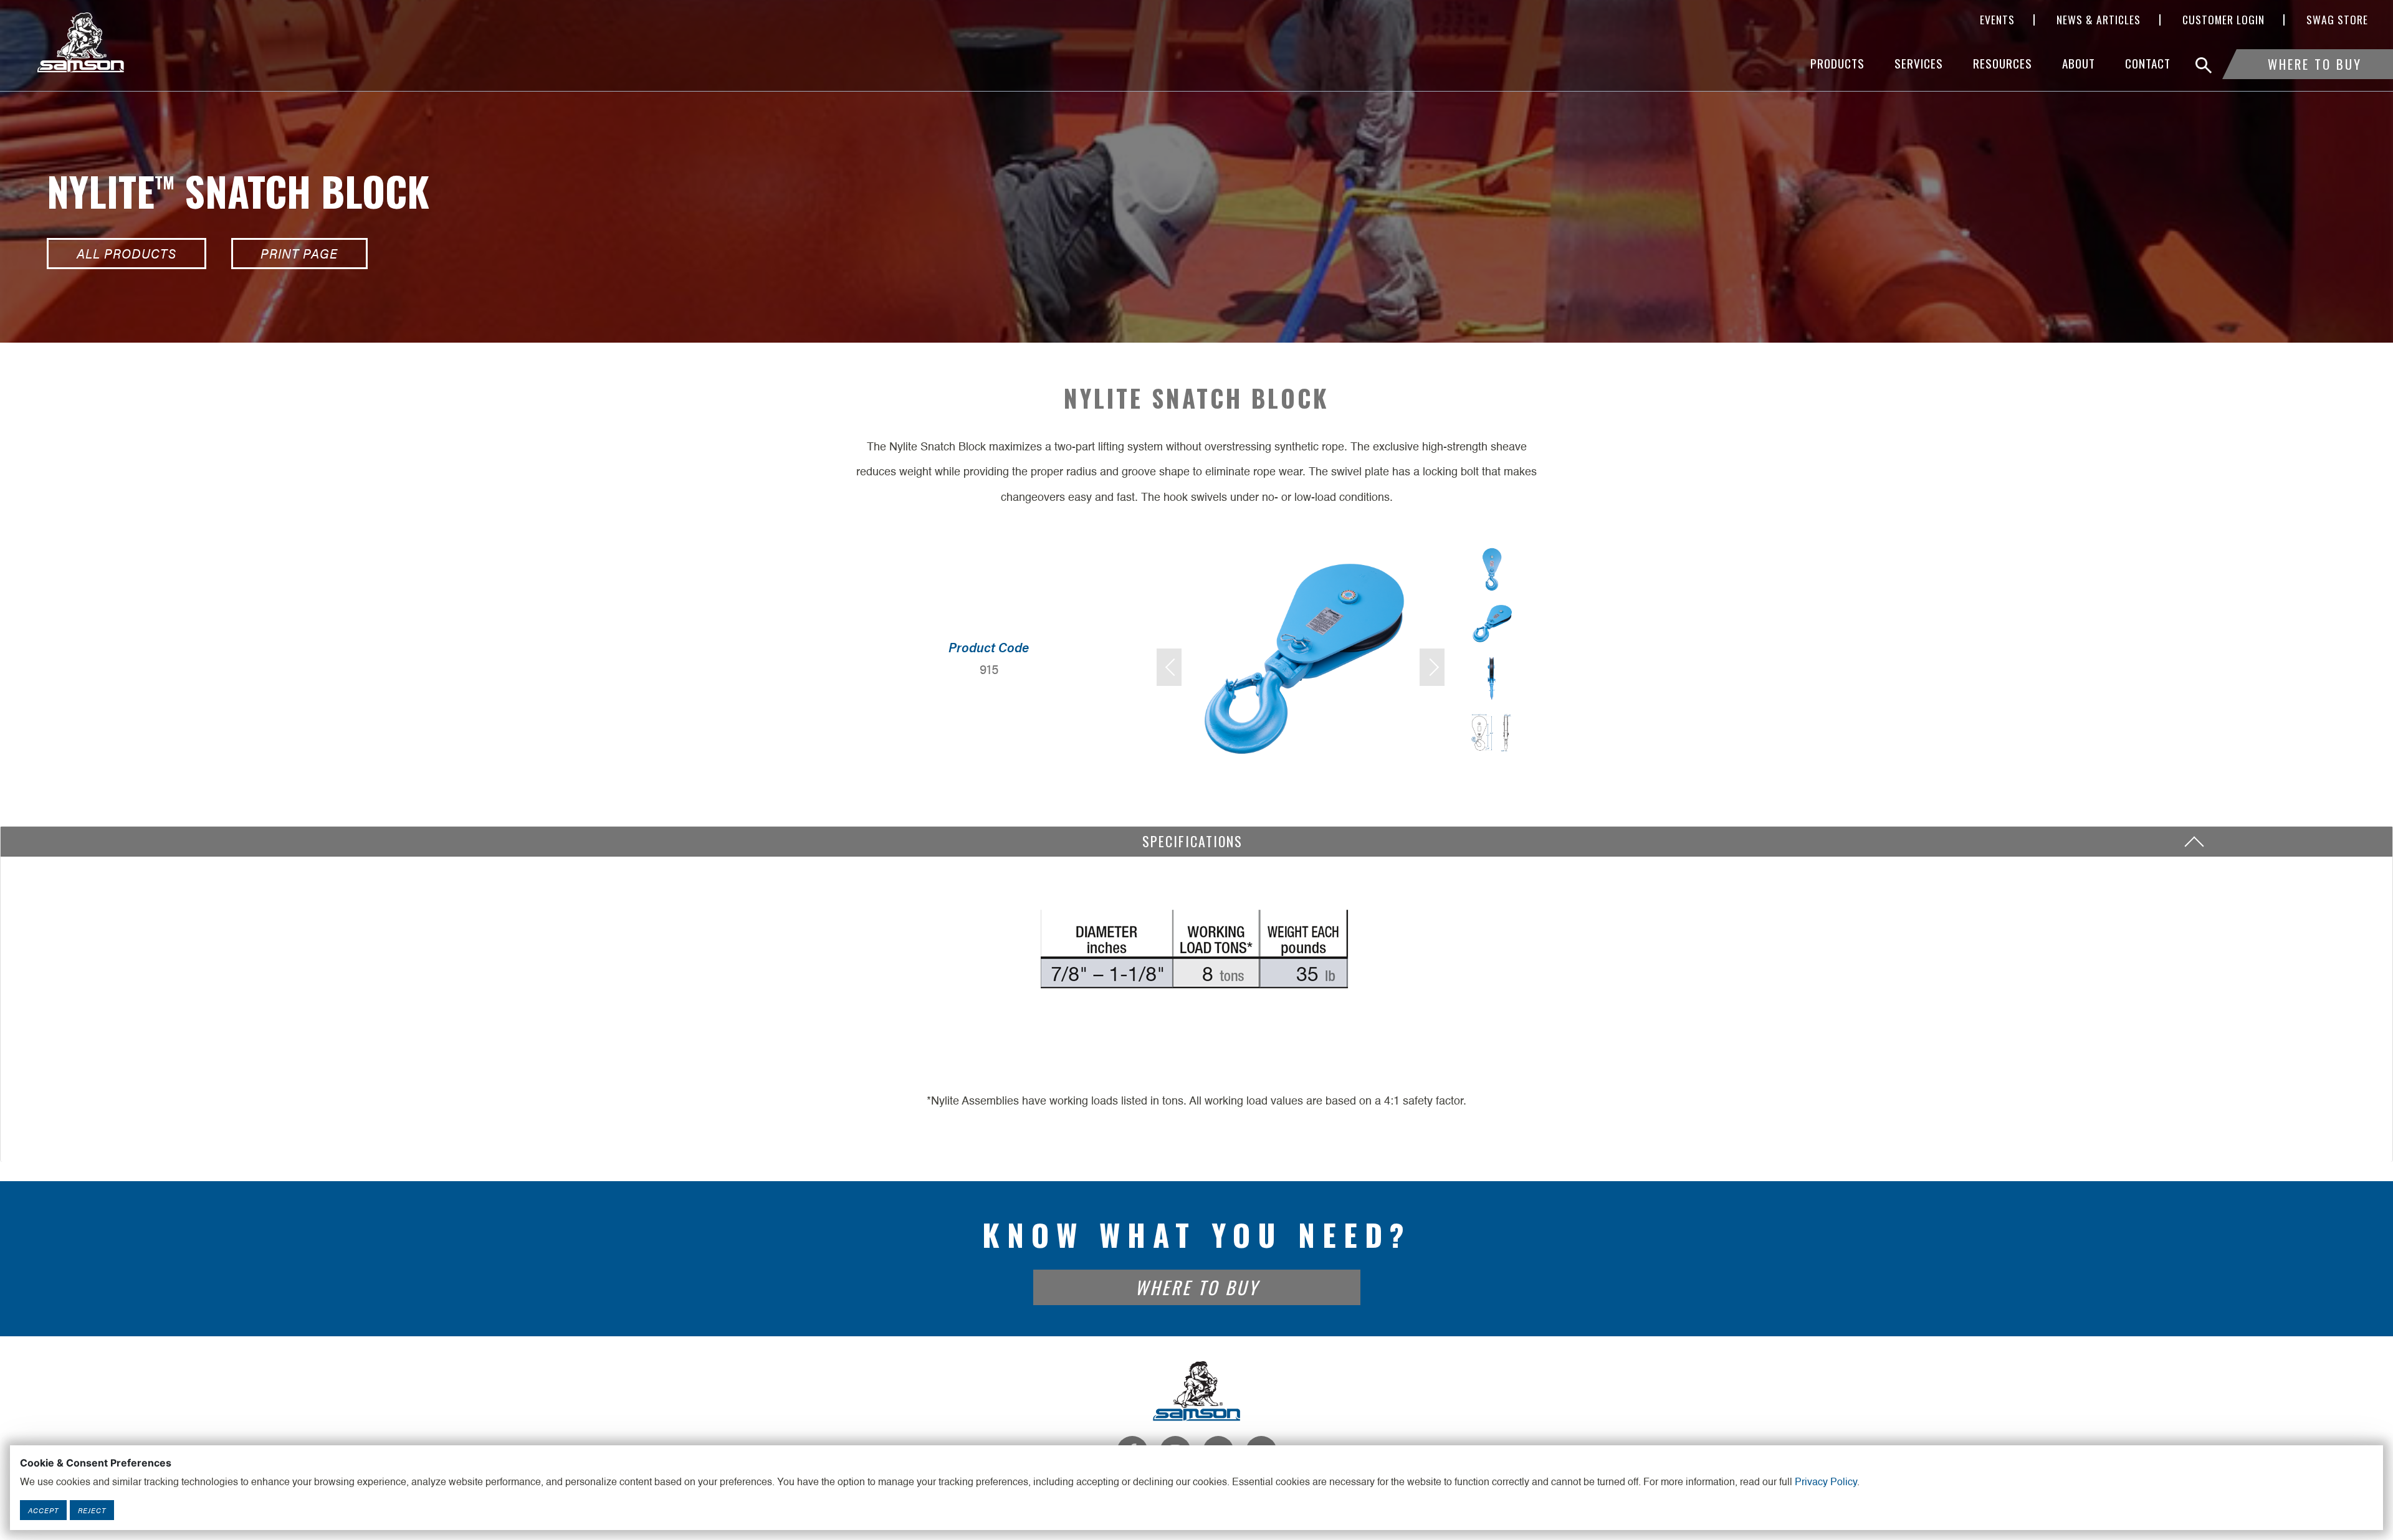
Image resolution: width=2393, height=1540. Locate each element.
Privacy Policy (1826, 1483)
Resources (2003, 63)
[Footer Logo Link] (1196, 1390)
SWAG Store (2337, 20)
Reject (92, 1510)
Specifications (1197, 841)
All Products (127, 253)
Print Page (299, 253)
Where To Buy (2315, 64)
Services (1919, 63)
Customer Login (2223, 20)
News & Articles (2099, 20)
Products (1837, 63)
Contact (2148, 63)
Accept (43, 1510)
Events (1997, 20)
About (2079, 63)
